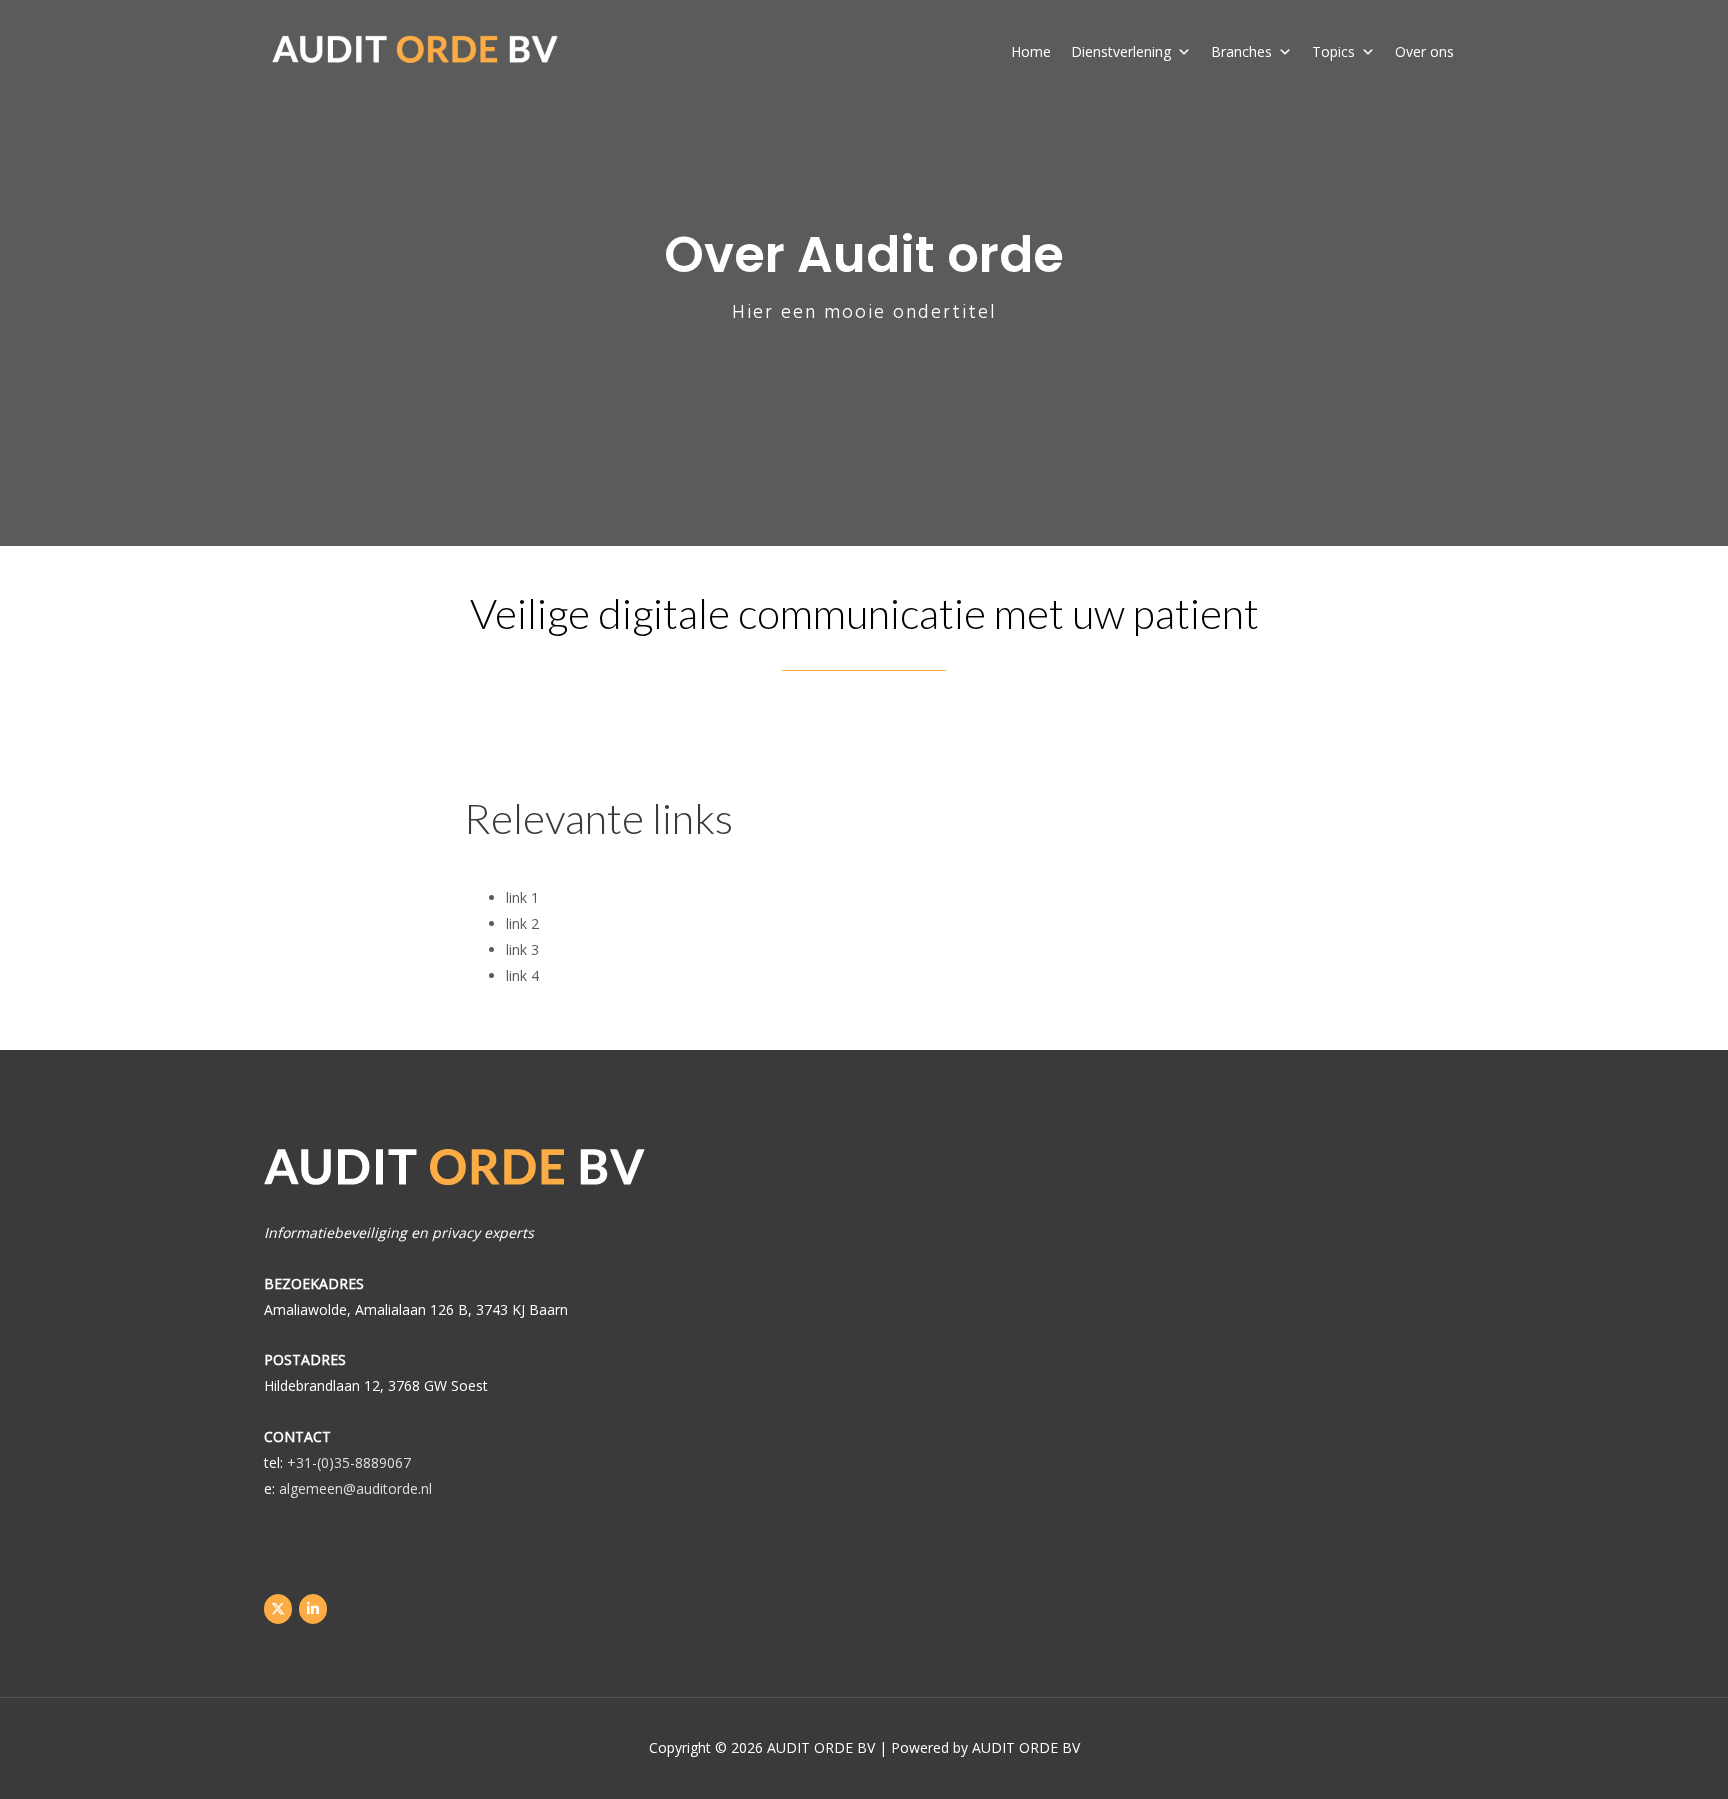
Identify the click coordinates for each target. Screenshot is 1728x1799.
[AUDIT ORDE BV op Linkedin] (313, 1609)
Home (1031, 51)
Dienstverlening (1121, 51)
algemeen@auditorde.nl (355, 1488)
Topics (1333, 51)
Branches (1241, 51)
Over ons (1424, 51)
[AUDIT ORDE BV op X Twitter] (278, 1609)
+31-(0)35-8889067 (349, 1462)
